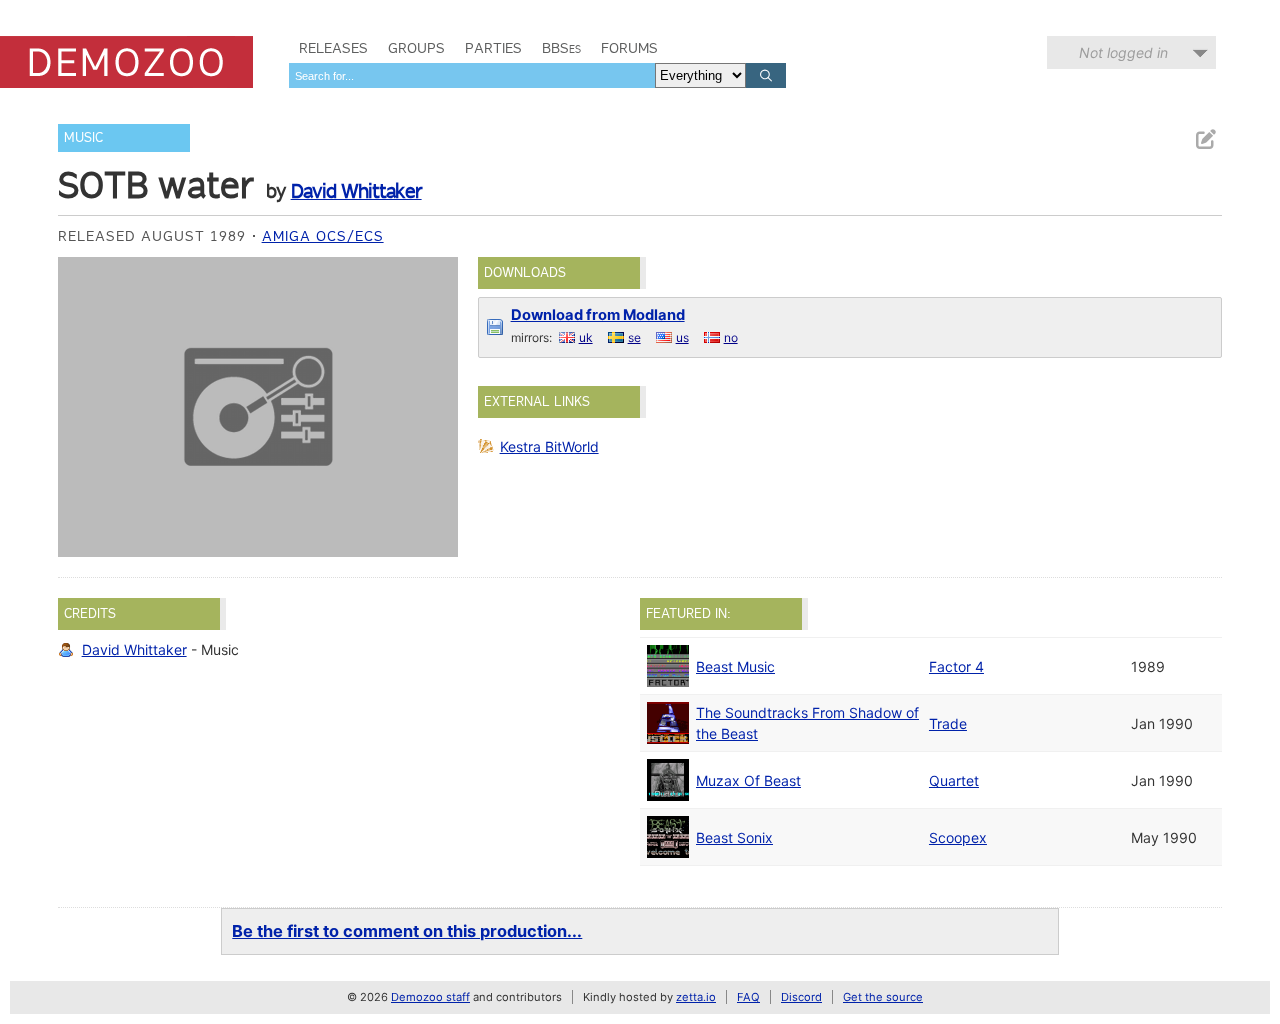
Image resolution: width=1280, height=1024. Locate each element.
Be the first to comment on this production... (407, 931)
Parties (493, 48)
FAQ (748, 997)
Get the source (883, 997)
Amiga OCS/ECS (323, 236)
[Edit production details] (1205, 139)
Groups (416, 48)
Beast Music (735, 666)
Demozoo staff (430, 997)
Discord (801, 997)
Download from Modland (598, 315)
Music (83, 137)
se (634, 337)
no (731, 337)
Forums (629, 48)
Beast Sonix (734, 837)
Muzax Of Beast (748, 780)
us (682, 337)
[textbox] (472, 75)
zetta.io (696, 997)
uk (586, 337)
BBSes (561, 48)
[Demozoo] (126, 62)
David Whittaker (356, 191)
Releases (333, 48)
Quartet (954, 780)
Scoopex (958, 837)
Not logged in (1123, 52)
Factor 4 (956, 666)
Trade (948, 723)
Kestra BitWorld (549, 446)
